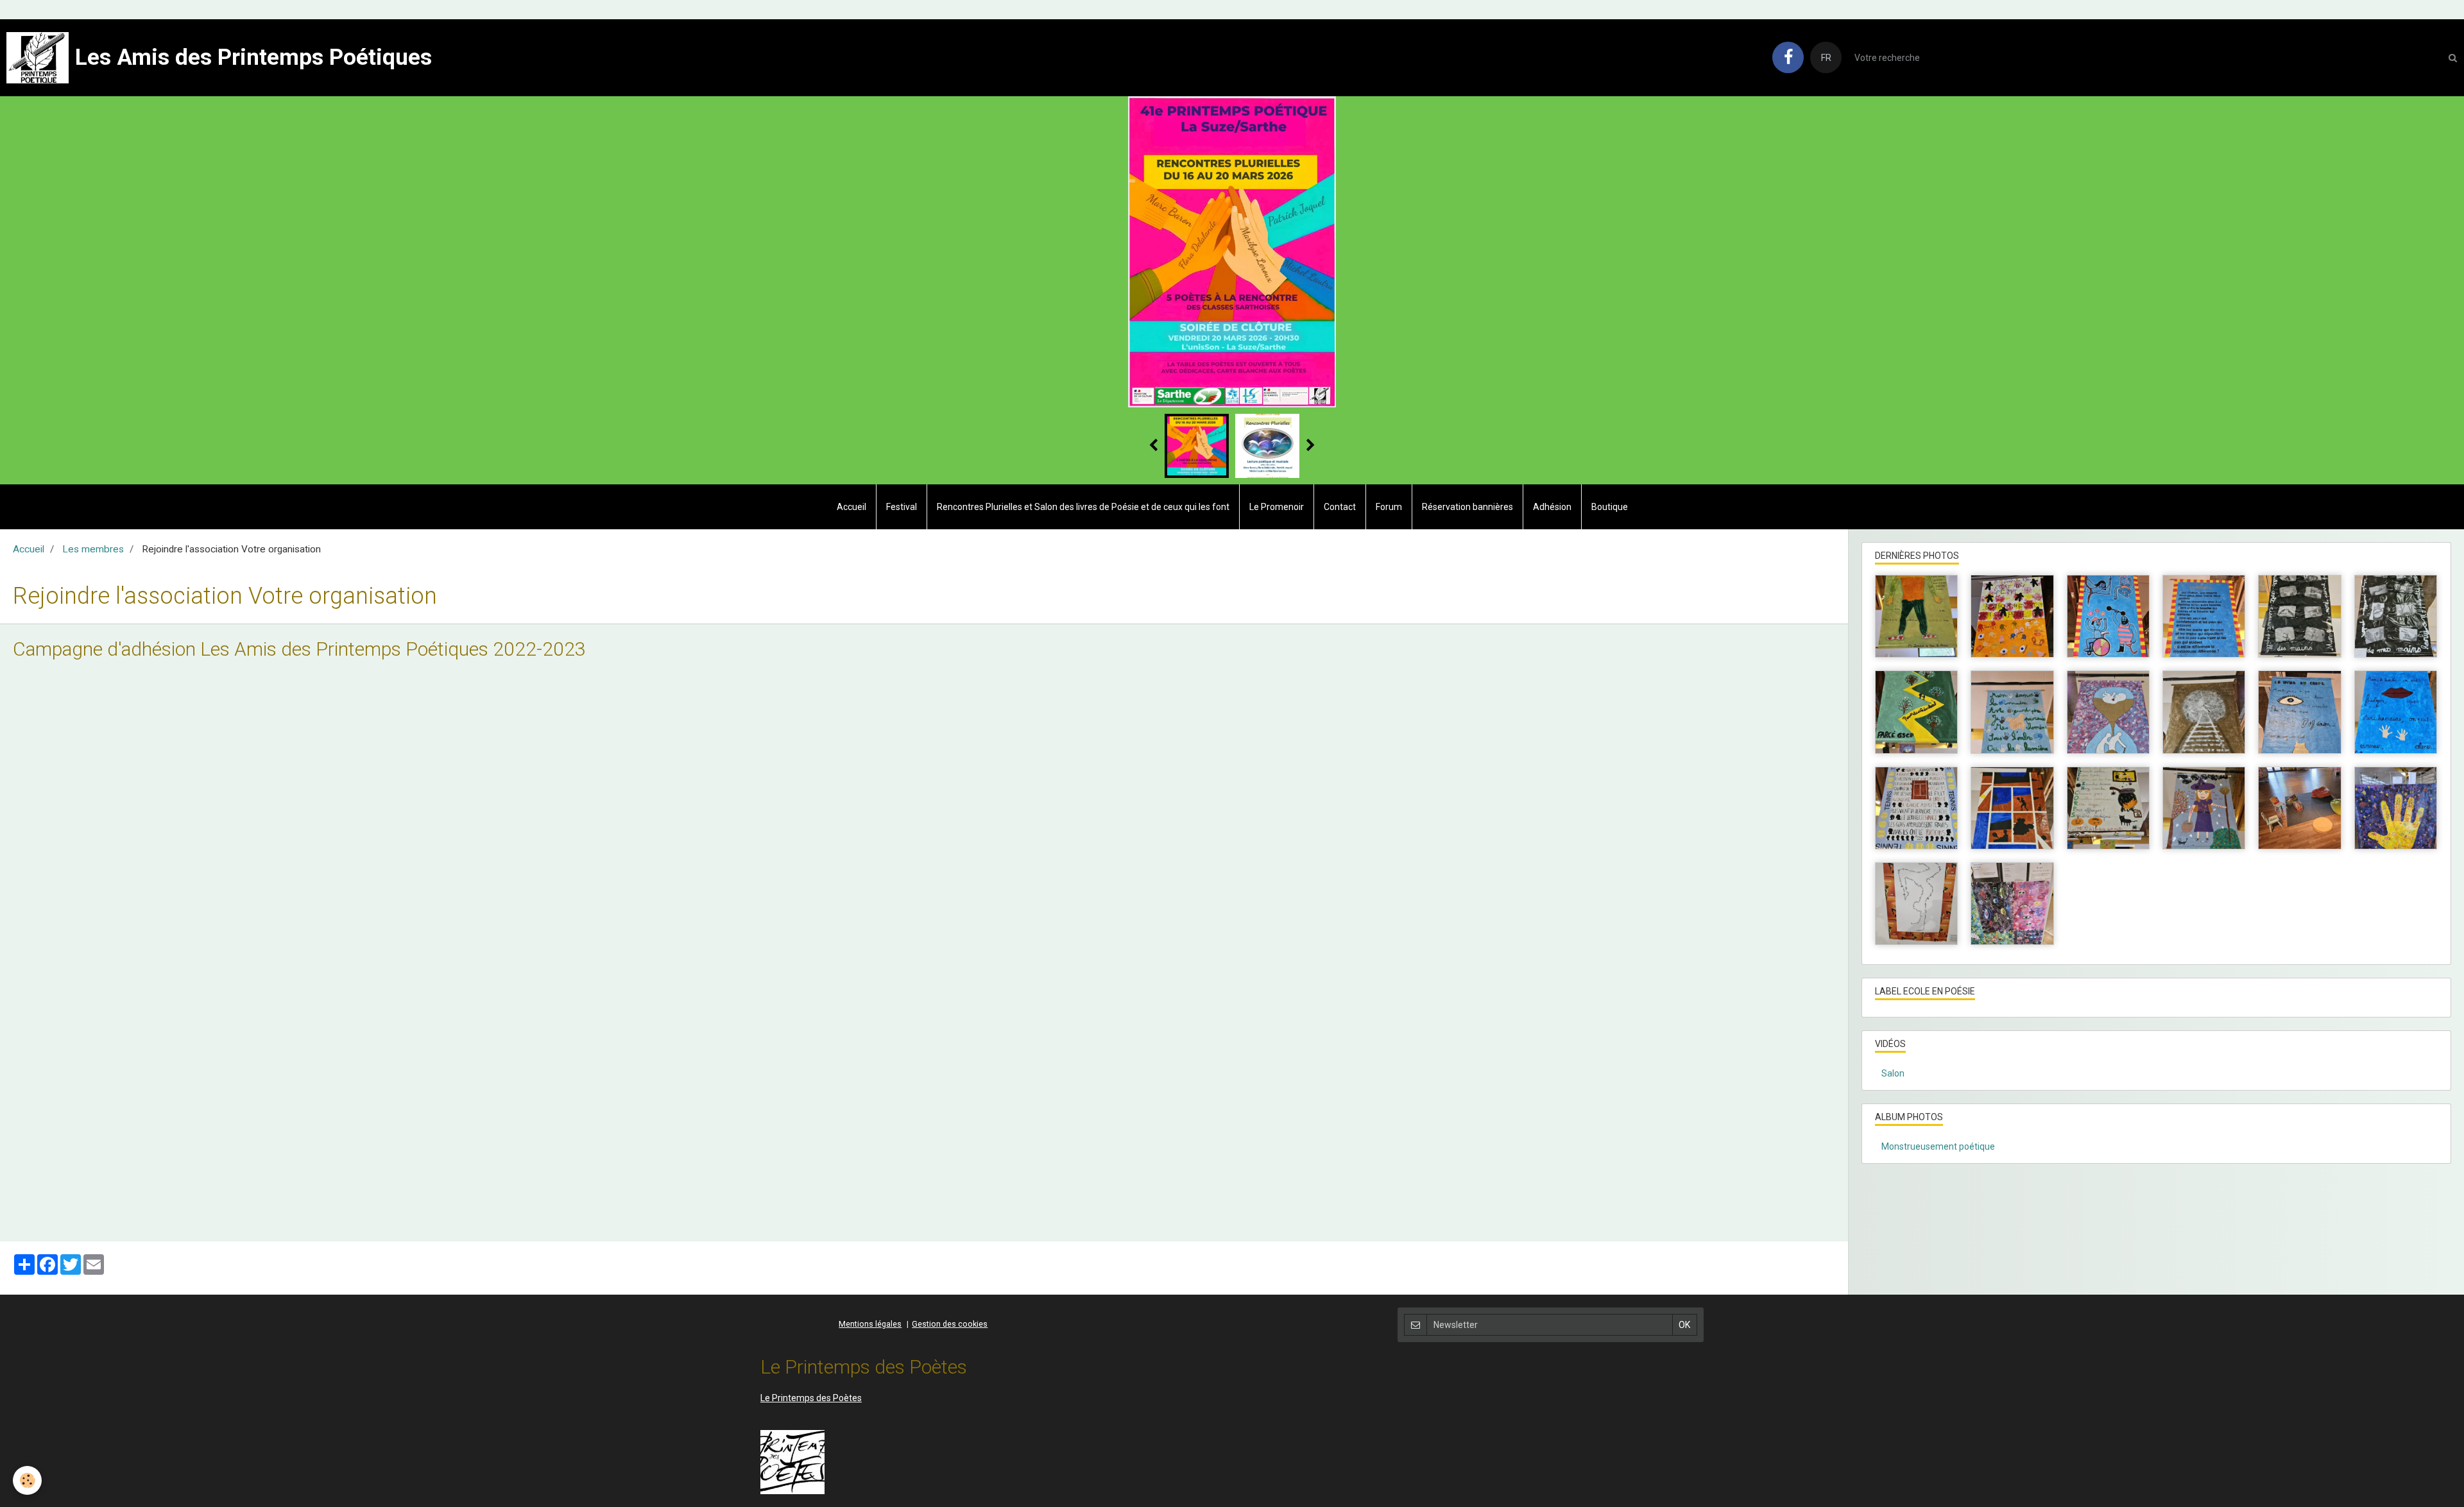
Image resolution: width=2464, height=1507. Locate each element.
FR (1826, 58)
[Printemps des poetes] (792, 1461)
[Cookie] (27, 1480)
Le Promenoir (1277, 507)
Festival (902, 507)
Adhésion (1552, 507)
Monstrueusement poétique (1938, 1146)
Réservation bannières (1467, 507)
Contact (1340, 507)
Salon (1893, 1073)
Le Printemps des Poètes (811, 1398)
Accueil (851, 507)
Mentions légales (870, 1324)
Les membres (93, 549)
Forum (1389, 507)
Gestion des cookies (950, 1324)
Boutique (1610, 507)
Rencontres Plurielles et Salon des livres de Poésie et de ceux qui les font (1083, 507)
